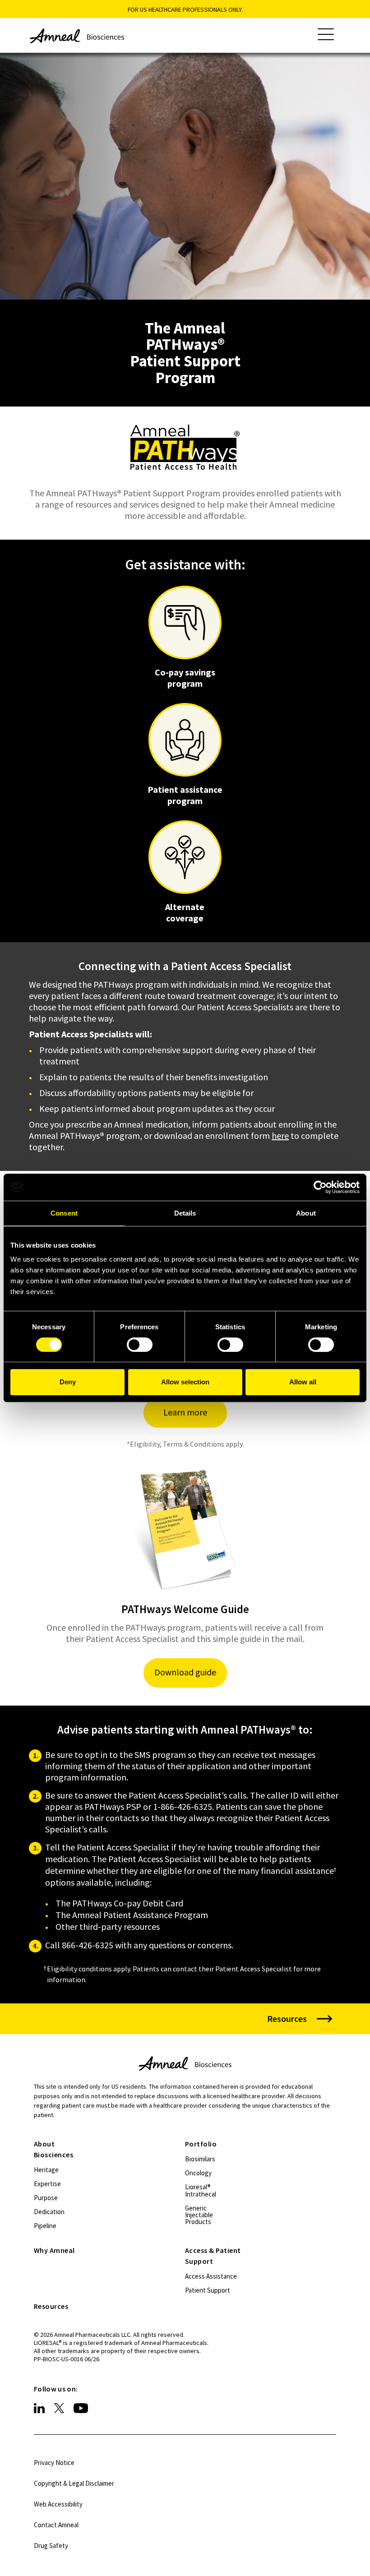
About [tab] (306, 1213)
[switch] (140, 1345)
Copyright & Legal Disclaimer (74, 2483)
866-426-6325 (88, 1945)
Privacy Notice (54, 2463)
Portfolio (201, 2144)
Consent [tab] (64, 1213)
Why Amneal (54, 2250)
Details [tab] (185, 1213)
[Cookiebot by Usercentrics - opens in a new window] (320, 1187)
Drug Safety (51, 2546)
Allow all (303, 1382)
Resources (51, 2306)
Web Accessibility (58, 2504)
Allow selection (185, 1382)
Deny (68, 1382)
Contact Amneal (56, 2525)
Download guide (185, 1672)
